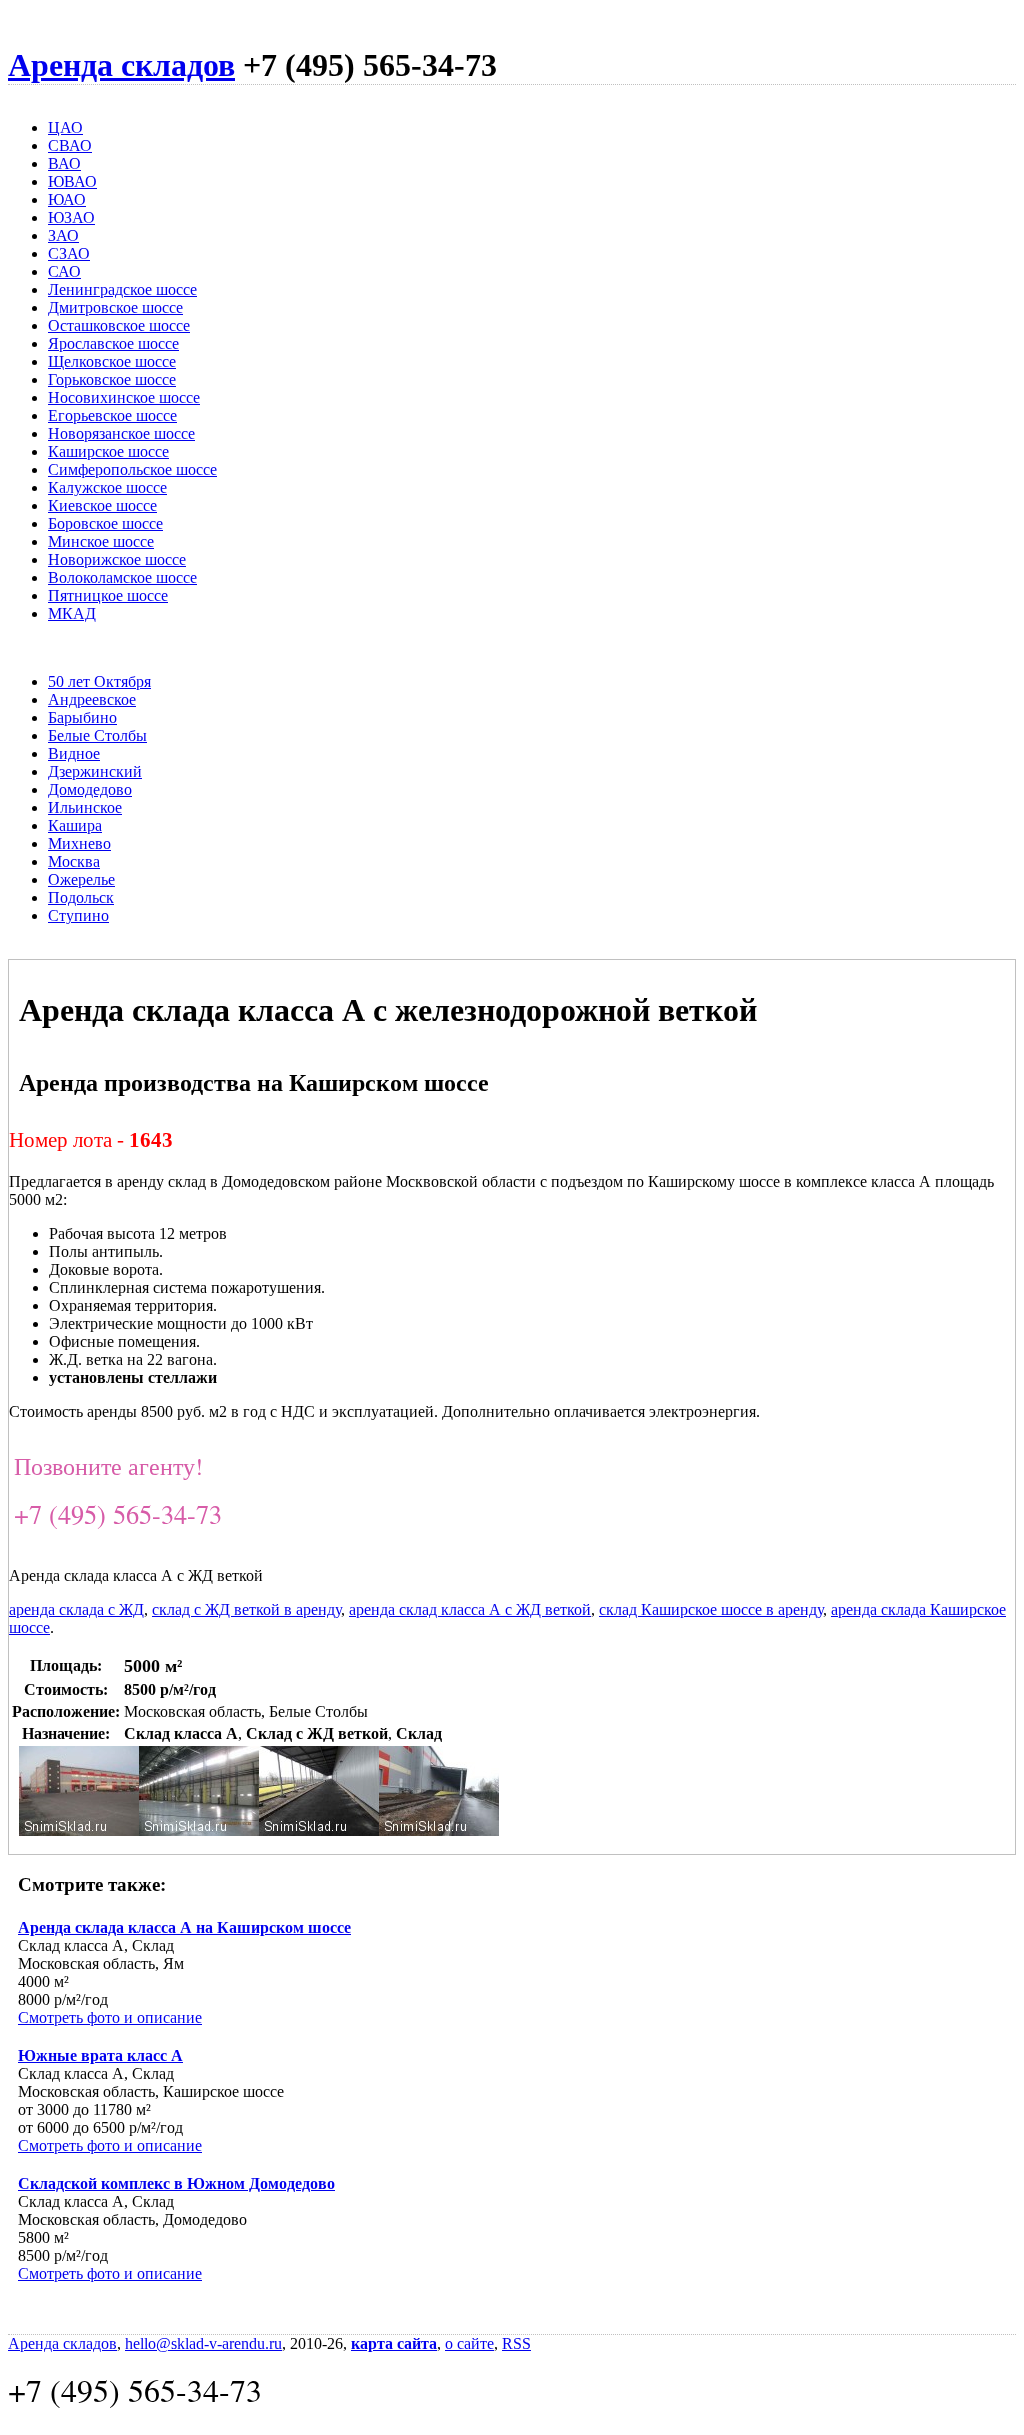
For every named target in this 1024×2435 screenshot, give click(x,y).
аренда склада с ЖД (76, 1609)
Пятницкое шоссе (108, 595)
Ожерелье (81, 879)
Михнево (79, 843)
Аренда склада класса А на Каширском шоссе (184, 1927)
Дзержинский (95, 771)
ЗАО (63, 235)
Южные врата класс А (100, 2055)
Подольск (81, 897)
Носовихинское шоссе (124, 397)
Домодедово (90, 789)
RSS (516, 2343)
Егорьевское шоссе (112, 415)
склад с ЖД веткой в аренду (246, 1609)
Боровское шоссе (105, 523)
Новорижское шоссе (117, 559)
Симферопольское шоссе (132, 469)
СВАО (70, 145)
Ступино (78, 915)
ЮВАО (72, 181)
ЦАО (65, 127)
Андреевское (92, 699)
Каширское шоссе (108, 451)
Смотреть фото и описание (110, 2017)
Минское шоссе (101, 541)
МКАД (72, 613)
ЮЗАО (71, 217)
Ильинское (85, 807)
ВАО (64, 163)
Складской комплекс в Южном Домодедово (176, 2183)
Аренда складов (121, 65)
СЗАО (69, 253)
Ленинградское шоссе (122, 289)
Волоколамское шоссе (122, 577)
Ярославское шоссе (113, 343)
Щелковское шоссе (112, 361)
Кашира (75, 825)
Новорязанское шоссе (121, 433)
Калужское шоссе (107, 487)
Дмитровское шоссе (115, 307)
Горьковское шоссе (112, 379)
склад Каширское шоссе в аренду (711, 1609)
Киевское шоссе (102, 505)
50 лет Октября (99, 681)
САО (64, 271)
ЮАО (67, 199)
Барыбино (82, 717)
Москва (74, 861)
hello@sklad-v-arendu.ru (203, 2343)
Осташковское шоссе (119, 325)
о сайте (469, 2343)
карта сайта (394, 2343)
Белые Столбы (97, 735)
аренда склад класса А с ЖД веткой (470, 1609)
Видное (74, 753)
